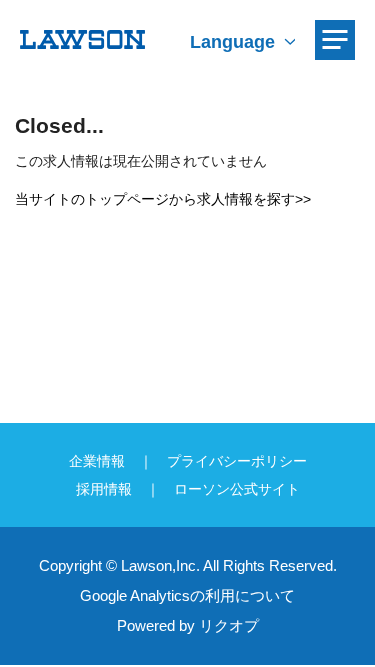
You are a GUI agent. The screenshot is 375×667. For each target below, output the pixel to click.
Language (232, 42)
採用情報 (104, 489)
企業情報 (97, 461)
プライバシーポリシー (237, 461)
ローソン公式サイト (237, 489)
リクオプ (229, 625)
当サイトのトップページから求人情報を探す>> (163, 199)
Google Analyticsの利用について (187, 595)
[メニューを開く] (335, 40)
